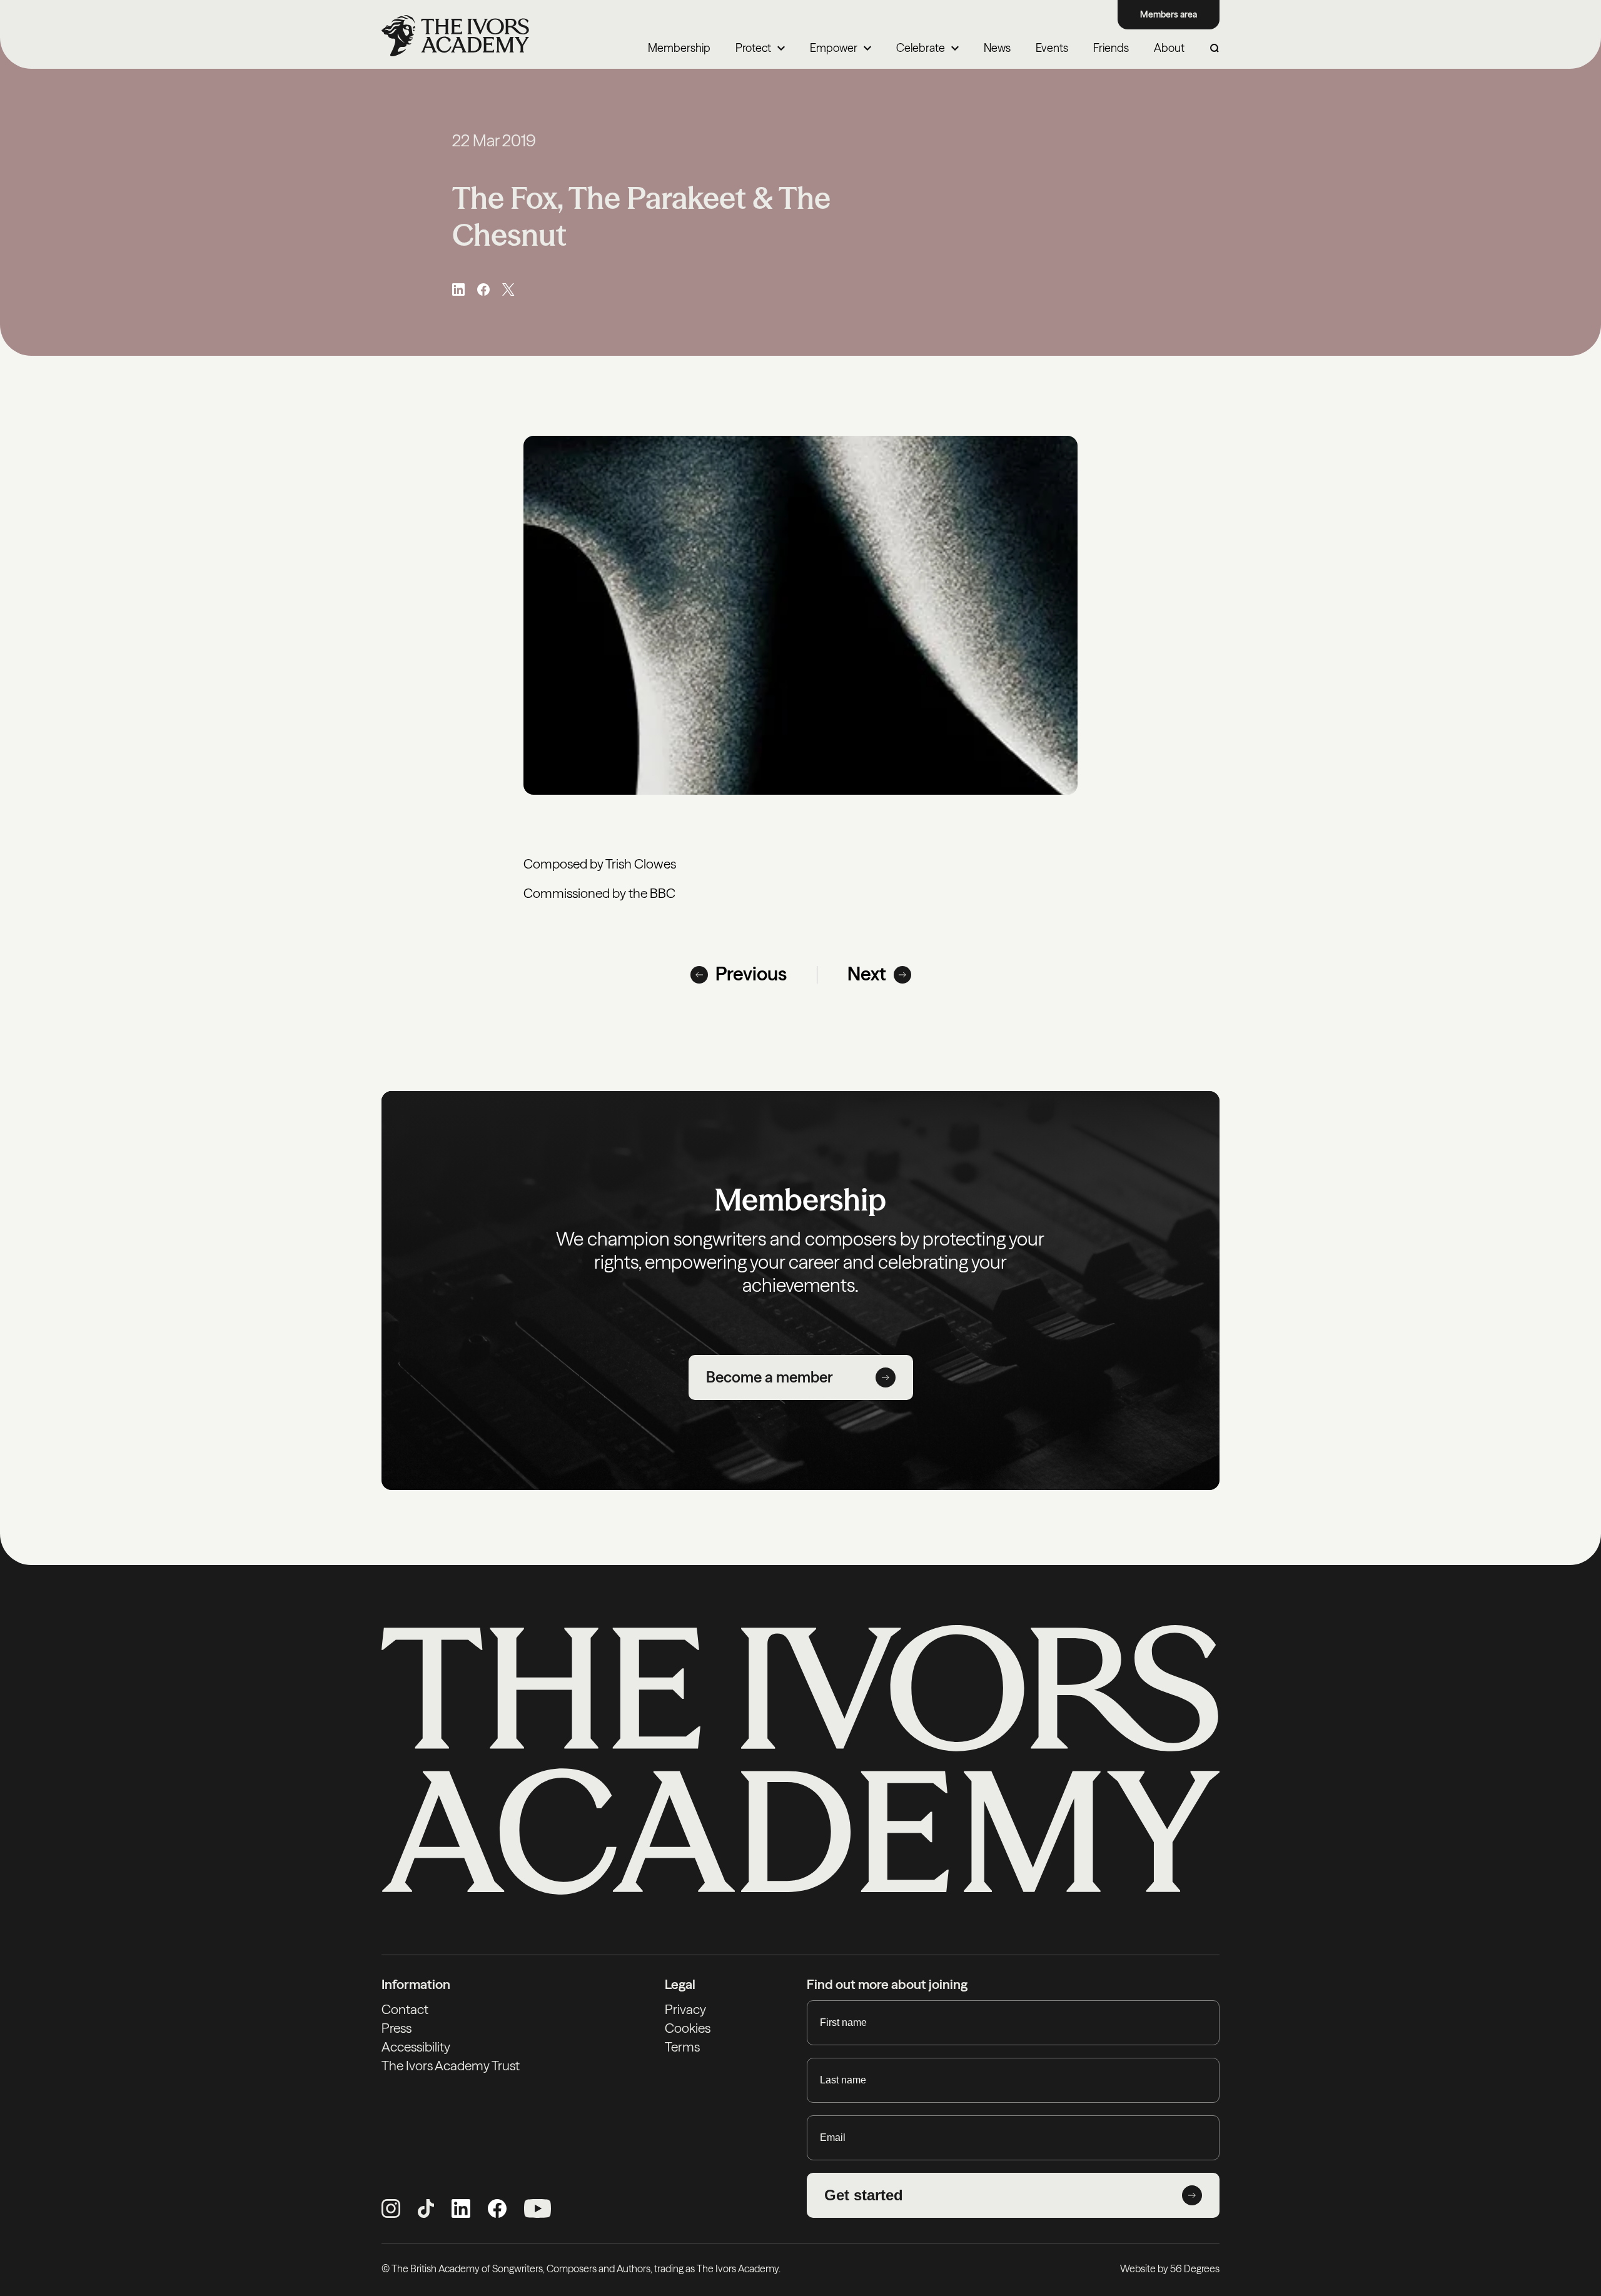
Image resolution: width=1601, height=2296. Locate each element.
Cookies (688, 2028)
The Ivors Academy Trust (451, 2066)
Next (867, 974)
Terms (682, 2047)
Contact (405, 2009)
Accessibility (416, 2047)
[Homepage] (455, 36)
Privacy (685, 2009)
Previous (751, 974)
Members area (1169, 14)
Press (396, 2028)
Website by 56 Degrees (1170, 2268)
